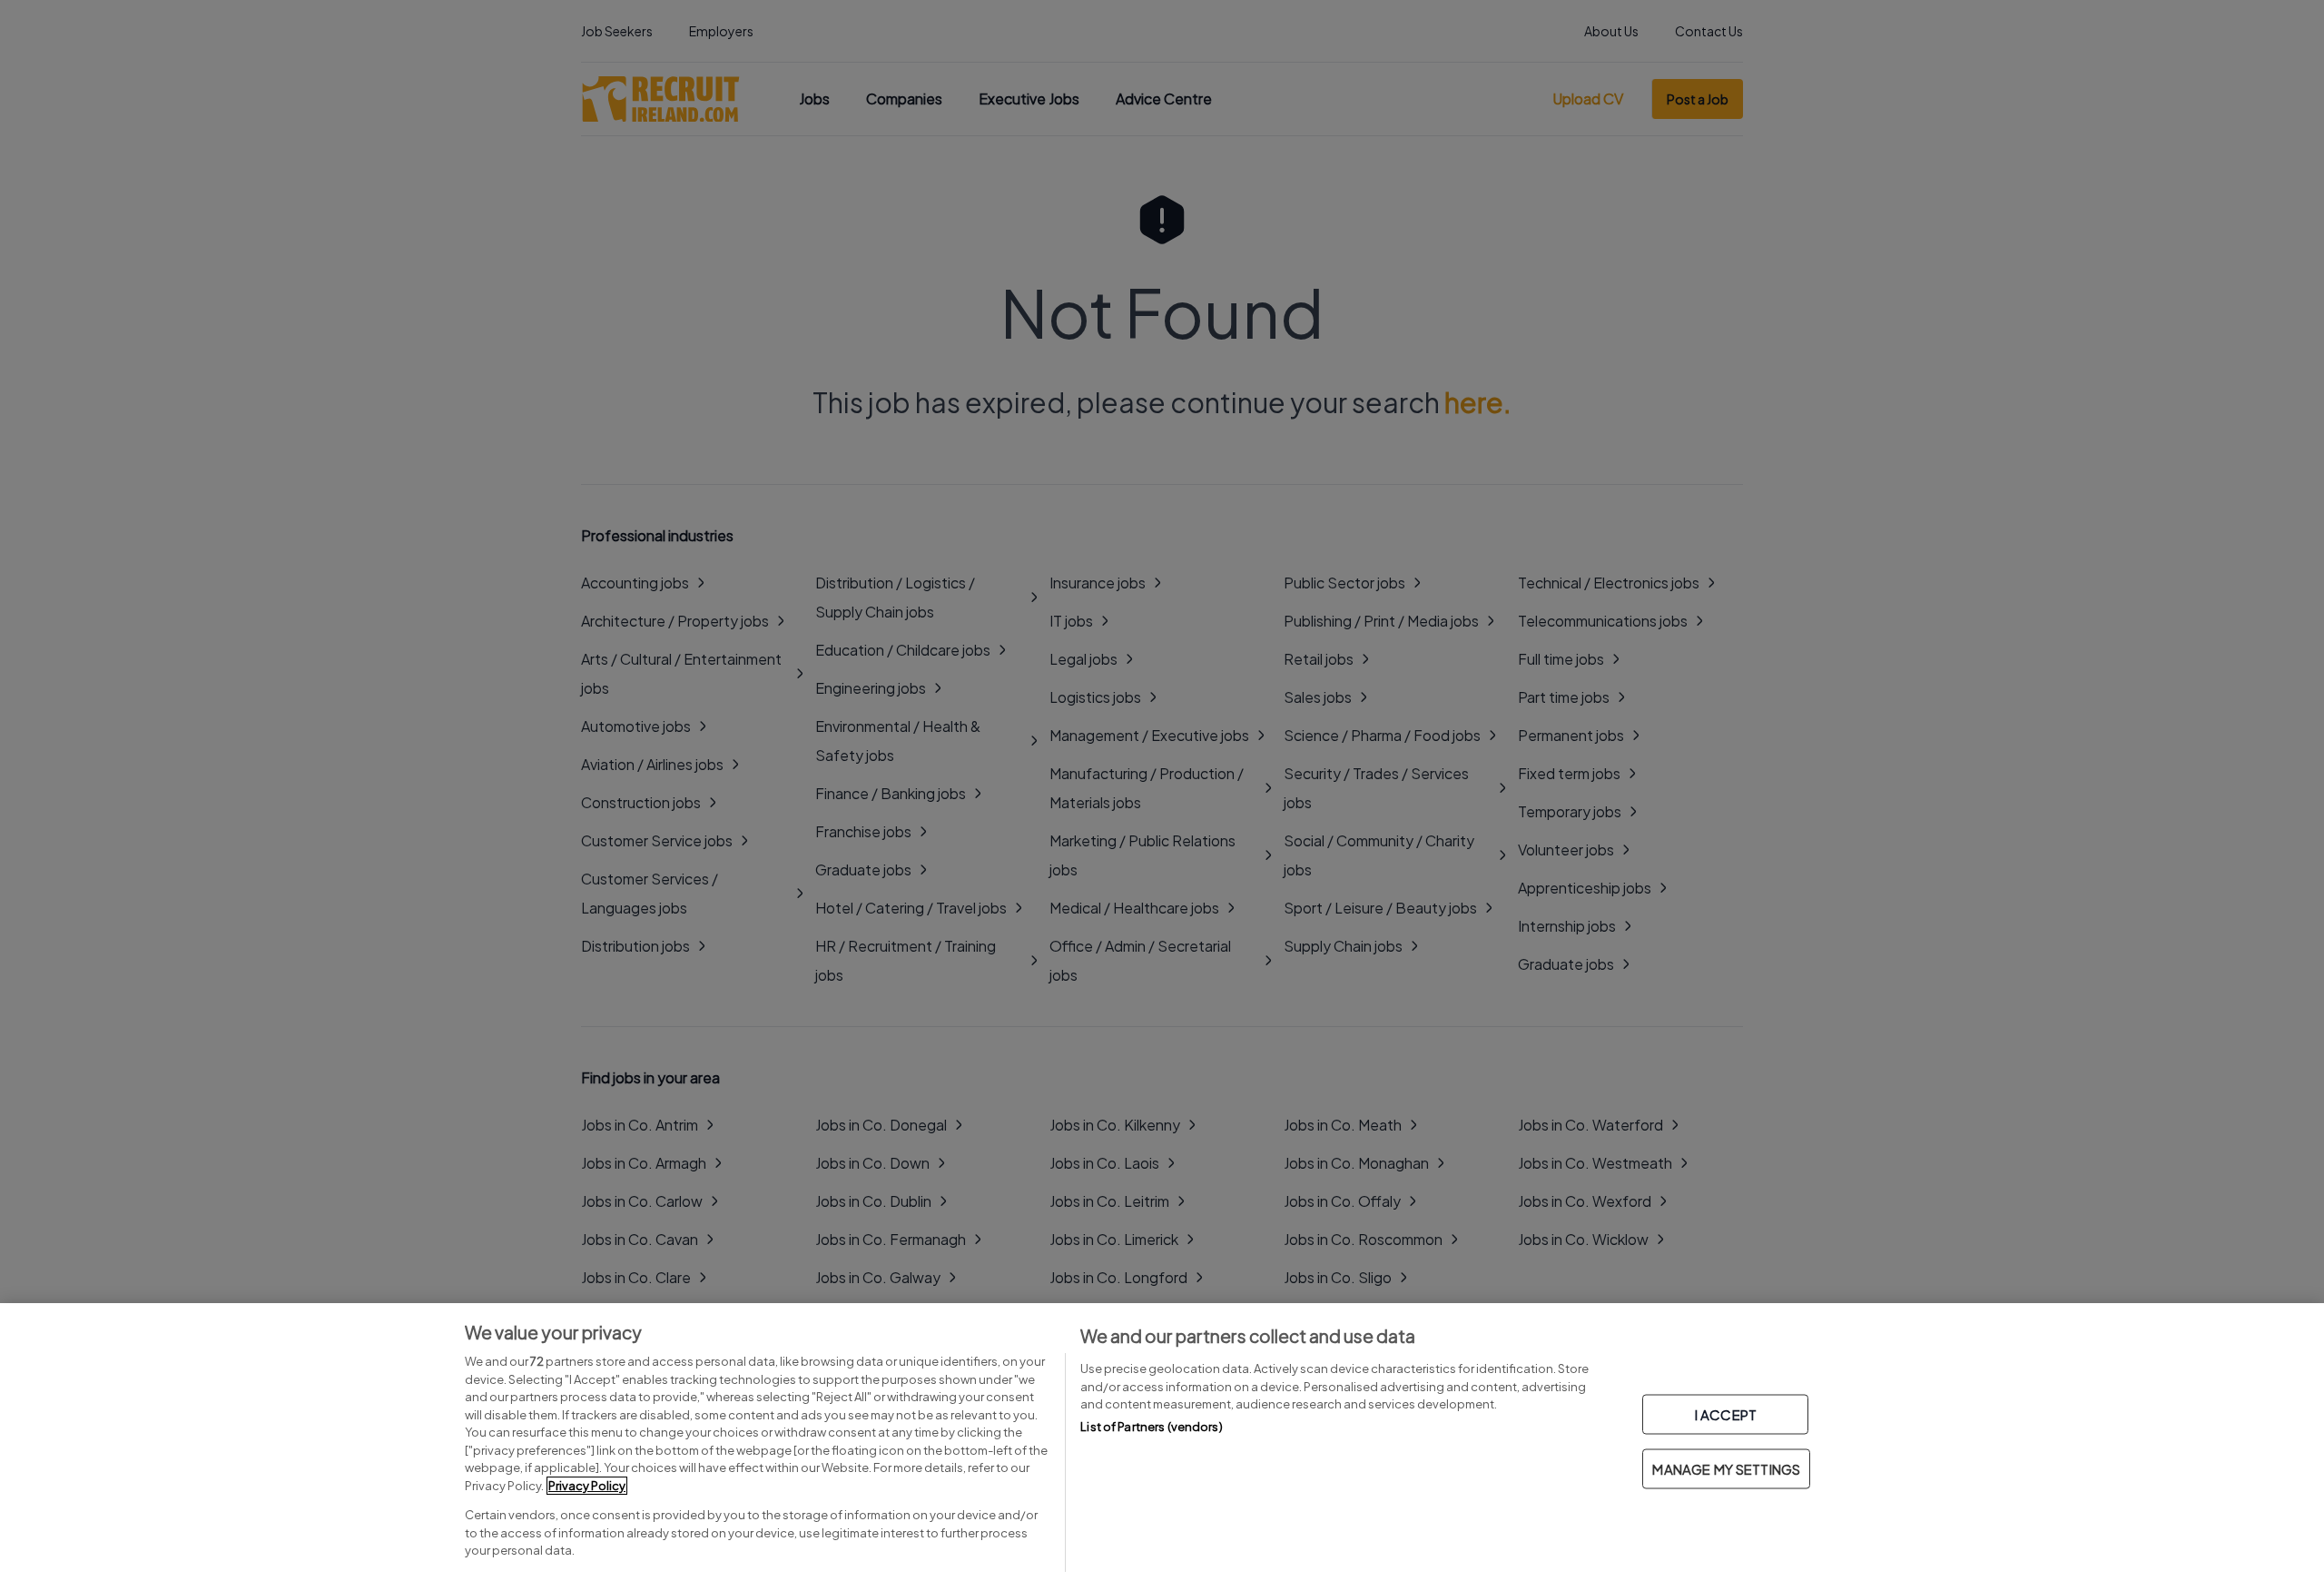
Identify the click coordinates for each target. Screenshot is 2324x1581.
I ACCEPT (1726, 1414)
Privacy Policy (587, 1486)
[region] (1162, 1442)
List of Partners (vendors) (1151, 1427)
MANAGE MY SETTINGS (1726, 1469)
